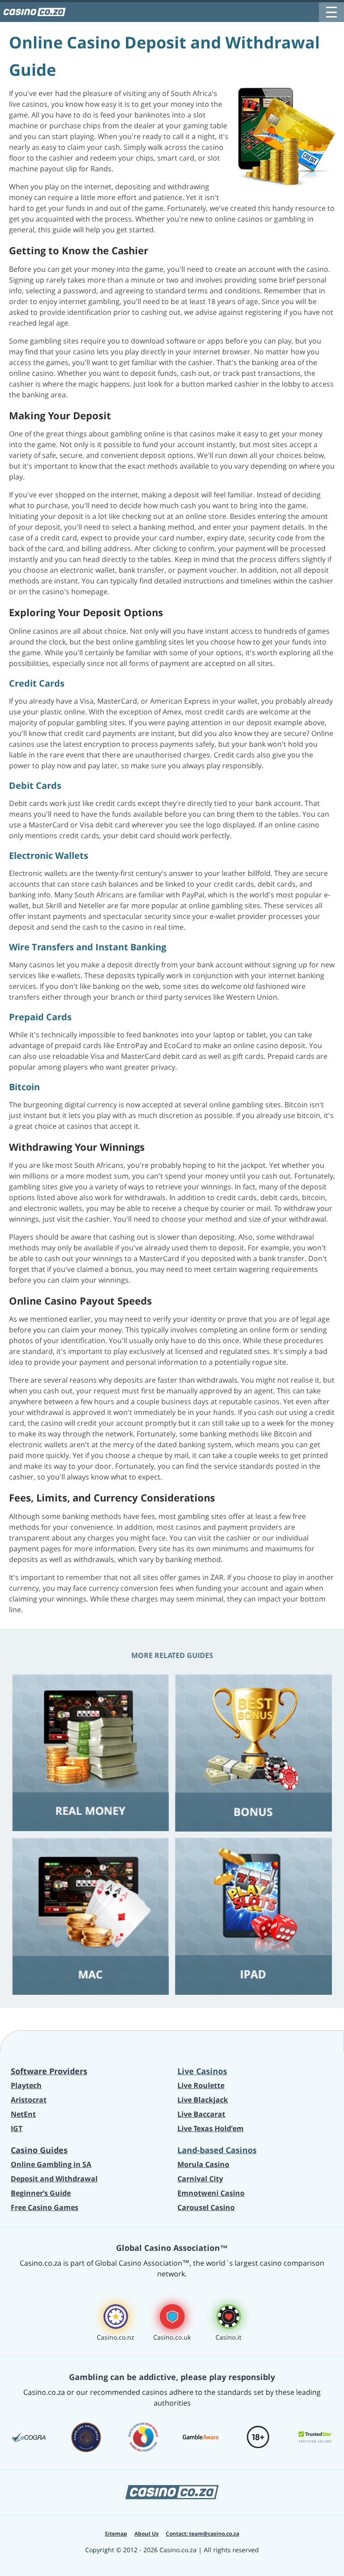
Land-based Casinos (217, 2150)
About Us (146, 2534)
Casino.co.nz (116, 2337)
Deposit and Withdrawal (54, 2179)
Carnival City (200, 2179)
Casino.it (228, 2337)
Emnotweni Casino (211, 2193)
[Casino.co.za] (34, 12)
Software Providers (49, 2071)
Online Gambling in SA (51, 2164)
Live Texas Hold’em (211, 2128)
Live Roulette (201, 2085)
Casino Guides (39, 2150)
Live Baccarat (201, 2114)
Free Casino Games (45, 2207)
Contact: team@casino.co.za (202, 2534)
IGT (17, 2128)
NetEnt (23, 2114)
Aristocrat (29, 2100)
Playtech (26, 2085)
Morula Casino (203, 2164)
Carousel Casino (206, 2207)
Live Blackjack (203, 2100)
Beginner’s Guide (41, 2193)
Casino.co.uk (172, 2337)
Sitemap (116, 2534)
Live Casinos (202, 2071)
